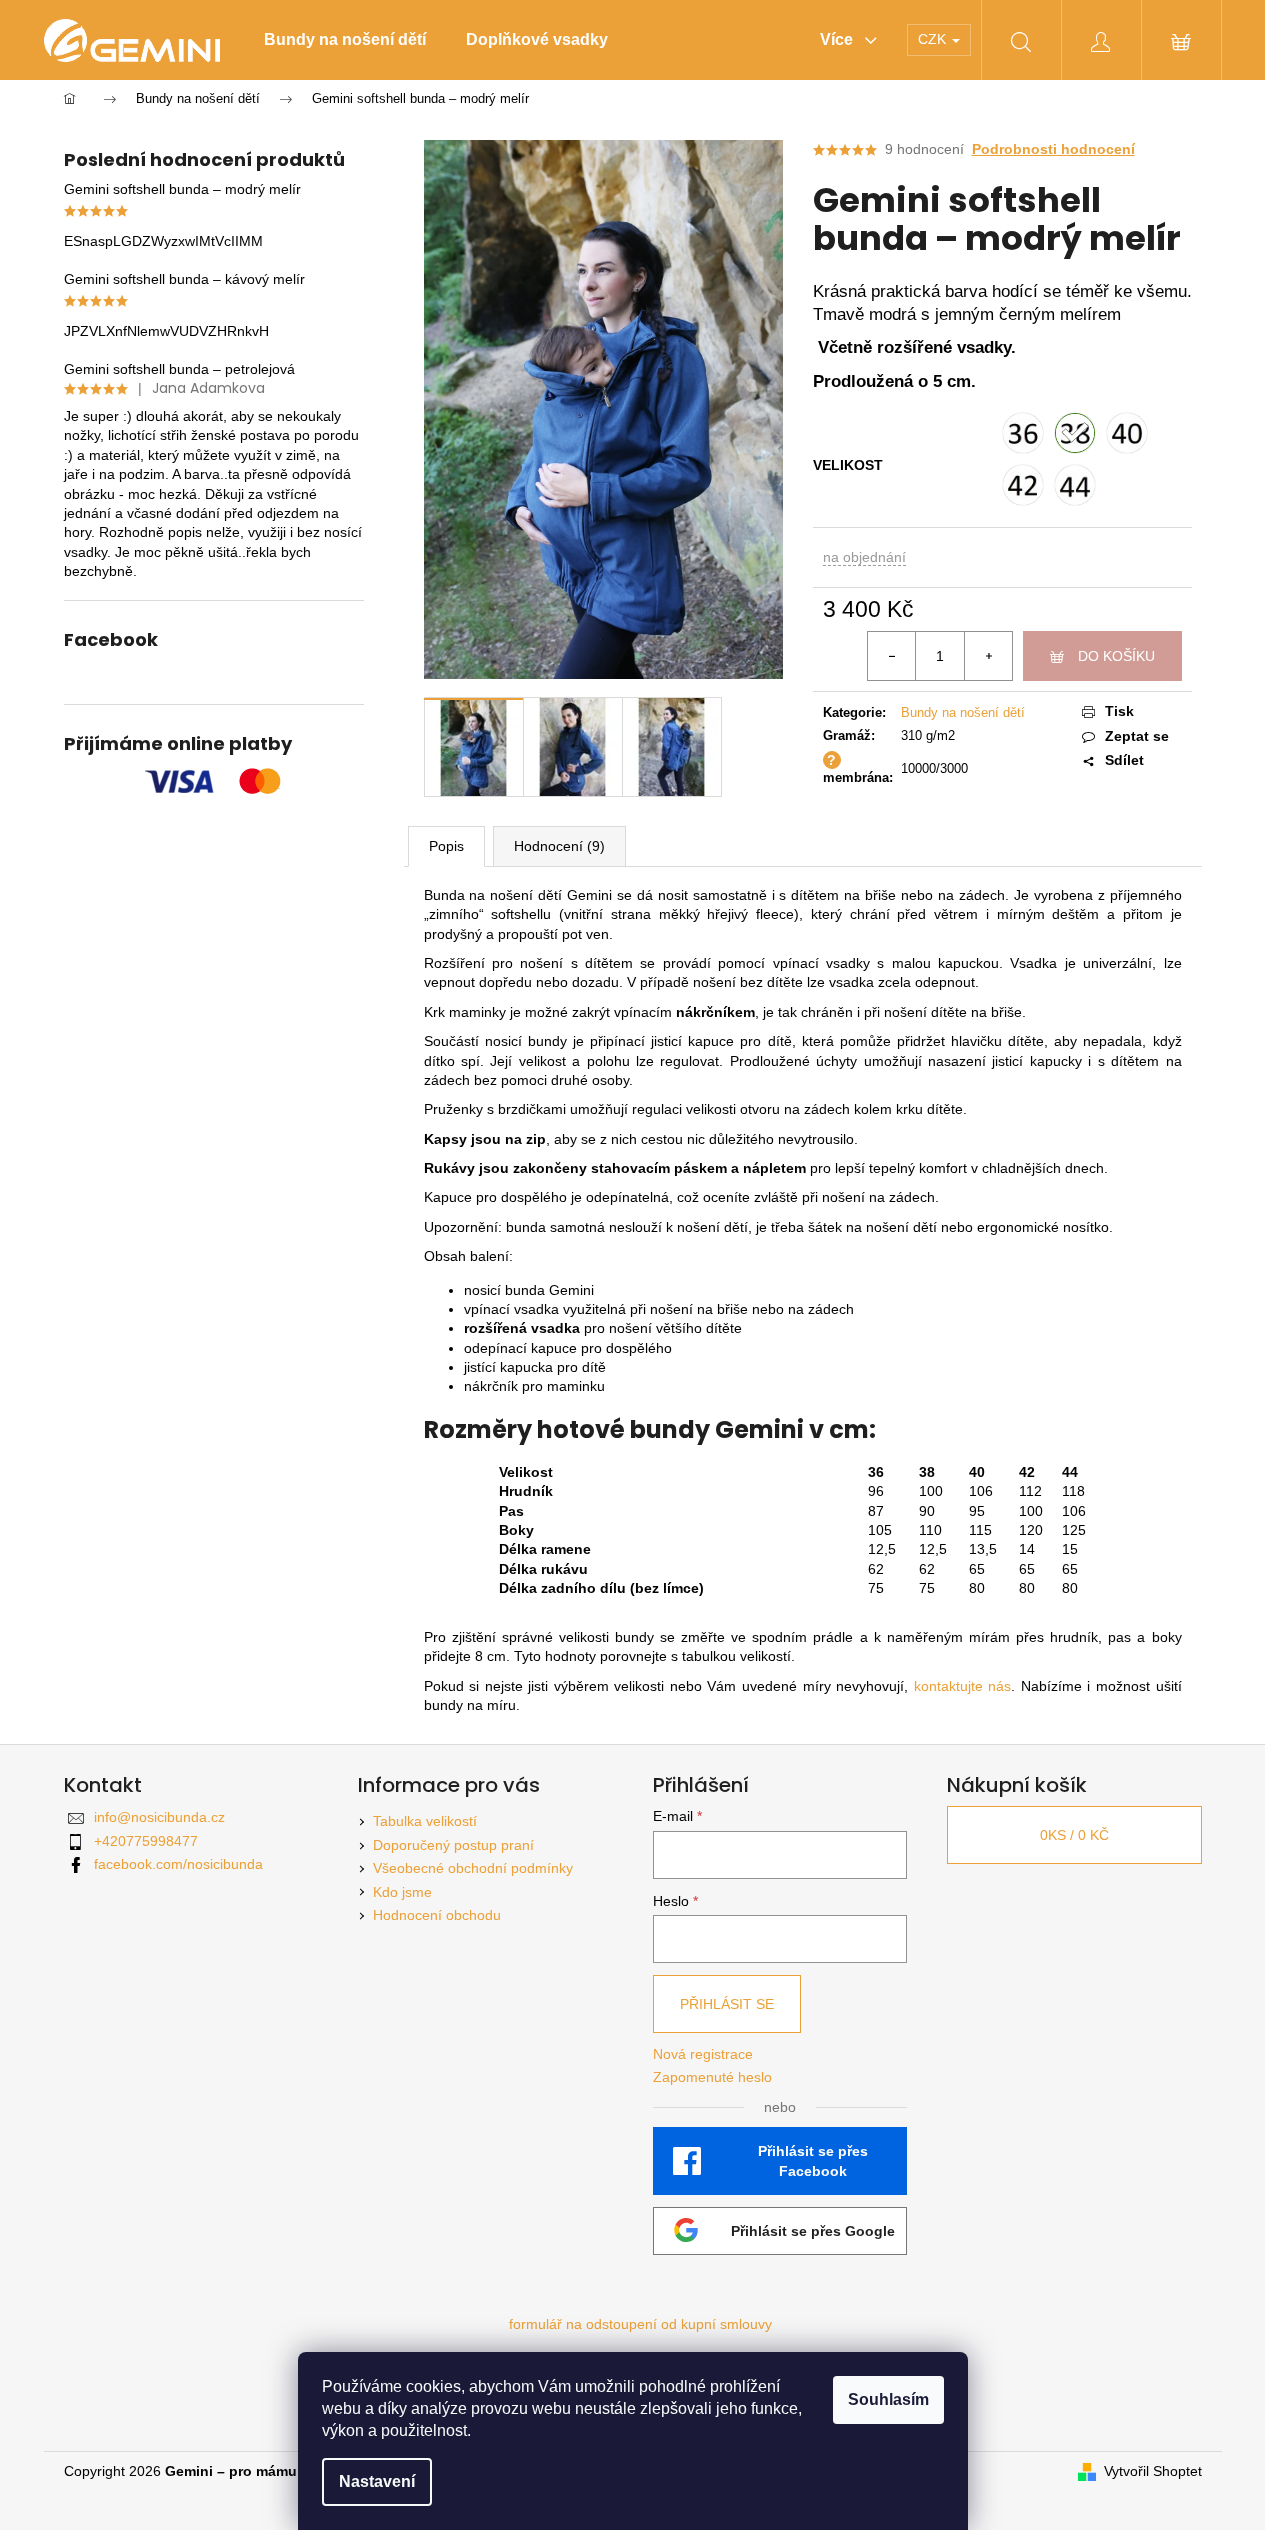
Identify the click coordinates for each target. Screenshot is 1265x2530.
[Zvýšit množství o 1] (988, 656)
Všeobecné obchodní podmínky (473, 1868)
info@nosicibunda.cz (159, 1817)
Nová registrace (703, 2054)
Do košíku (1116, 656)
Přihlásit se (727, 2004)
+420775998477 (146, 1841)
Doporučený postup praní (453, 1845)
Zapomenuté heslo (712, 2077)
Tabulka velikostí (425, 1821)
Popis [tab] (446, 846)
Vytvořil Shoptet (1153, 2471)
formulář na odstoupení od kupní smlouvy (640, 2324)
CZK (934, 39)
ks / (1074, 1835)
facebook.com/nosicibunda (178, 1864)
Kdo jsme (402, 1892)
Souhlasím (888, 2399)
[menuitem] (345, 40)
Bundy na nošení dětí (963, 712)
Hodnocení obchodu (437, 1915)
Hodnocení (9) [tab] (559, 846)
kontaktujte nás (963, 1686)
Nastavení (377, 2481)
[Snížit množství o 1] (892, 656)
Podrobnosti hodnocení (1053, 149)
